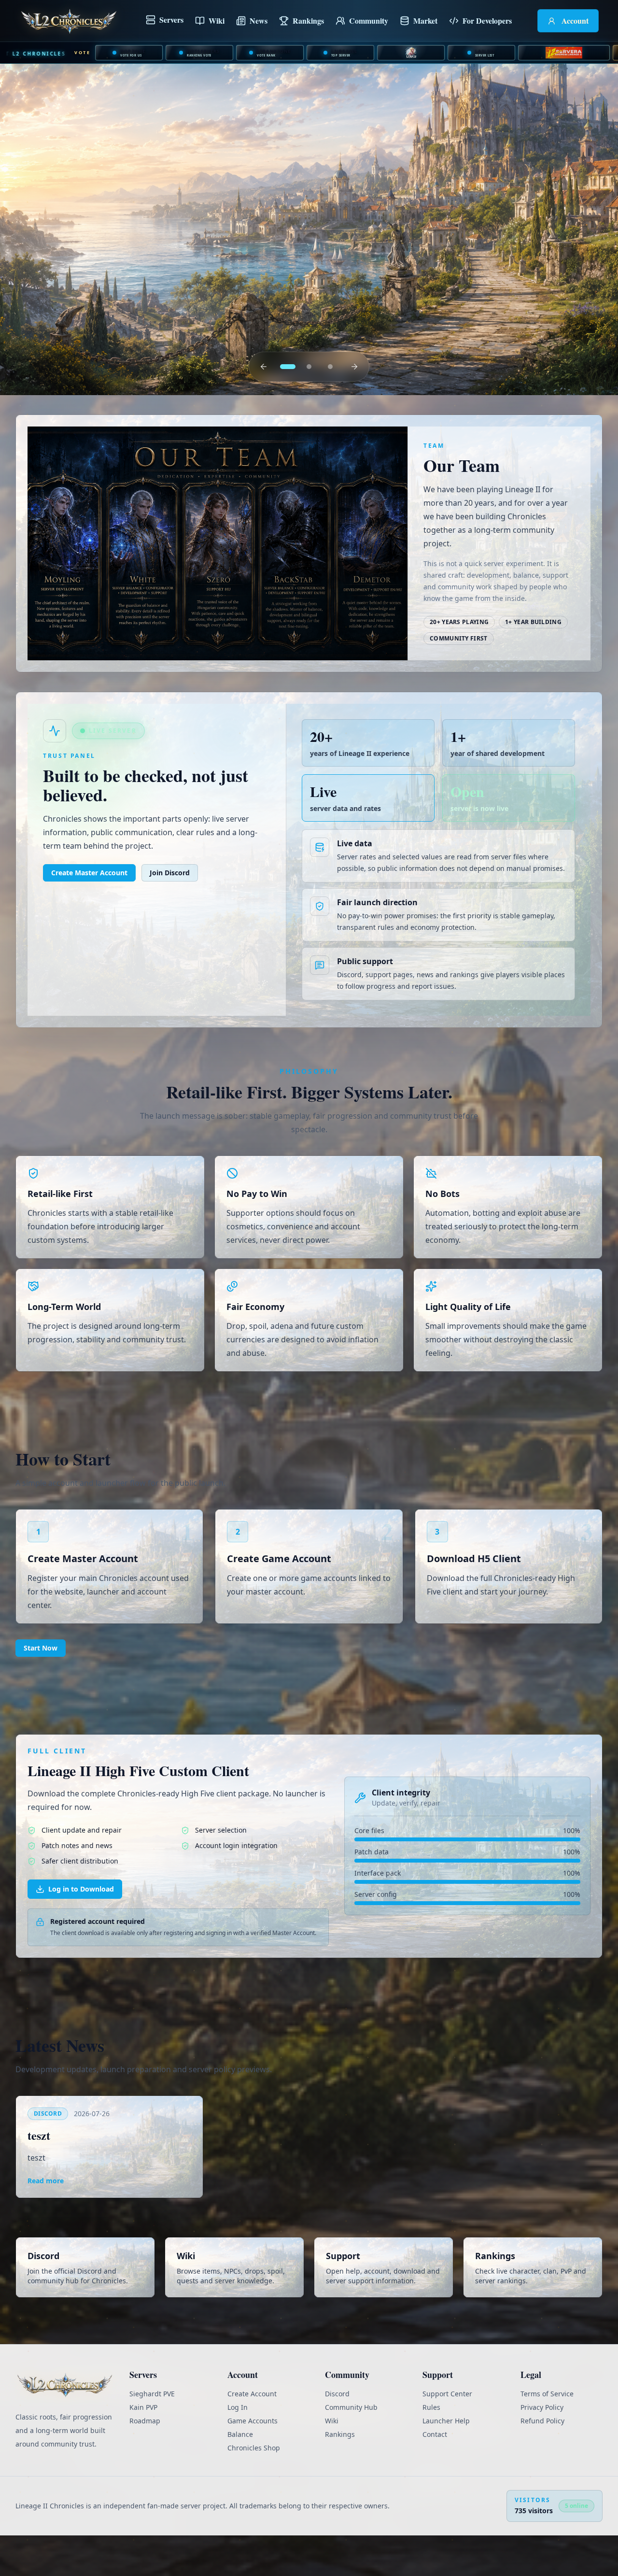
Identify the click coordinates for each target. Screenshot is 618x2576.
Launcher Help (446, 2460)
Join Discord (170, 912)
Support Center (447, 2433)
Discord (337, 2433)
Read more (46, 2220)
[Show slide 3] (330, 406)
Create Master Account (89, 912)
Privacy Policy (542, 2447)
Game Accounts (253, 2460)
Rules (431, 2447)
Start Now (41, 1687)
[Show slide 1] (288, 406)
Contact (435, 2474)
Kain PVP (143, 2447)
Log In (238, 2447)
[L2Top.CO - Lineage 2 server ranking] (411, 53)
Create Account (252, 2433)
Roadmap (145, 2460)
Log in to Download (81, 1928)
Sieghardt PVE (152, 2433)
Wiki (217, 21)
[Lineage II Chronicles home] (69, 21)
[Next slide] (354, 406)
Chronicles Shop (254, 2487)
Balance (240, 2474)
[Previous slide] (264, 406)
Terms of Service (547, 2433)
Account (575, 21)
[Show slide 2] (309, 406)
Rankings (340, 2474)
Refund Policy (542, 2460)
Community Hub (351, 2447)
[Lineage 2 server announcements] (564, 53)
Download (165, 332)
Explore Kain (67, 332)
